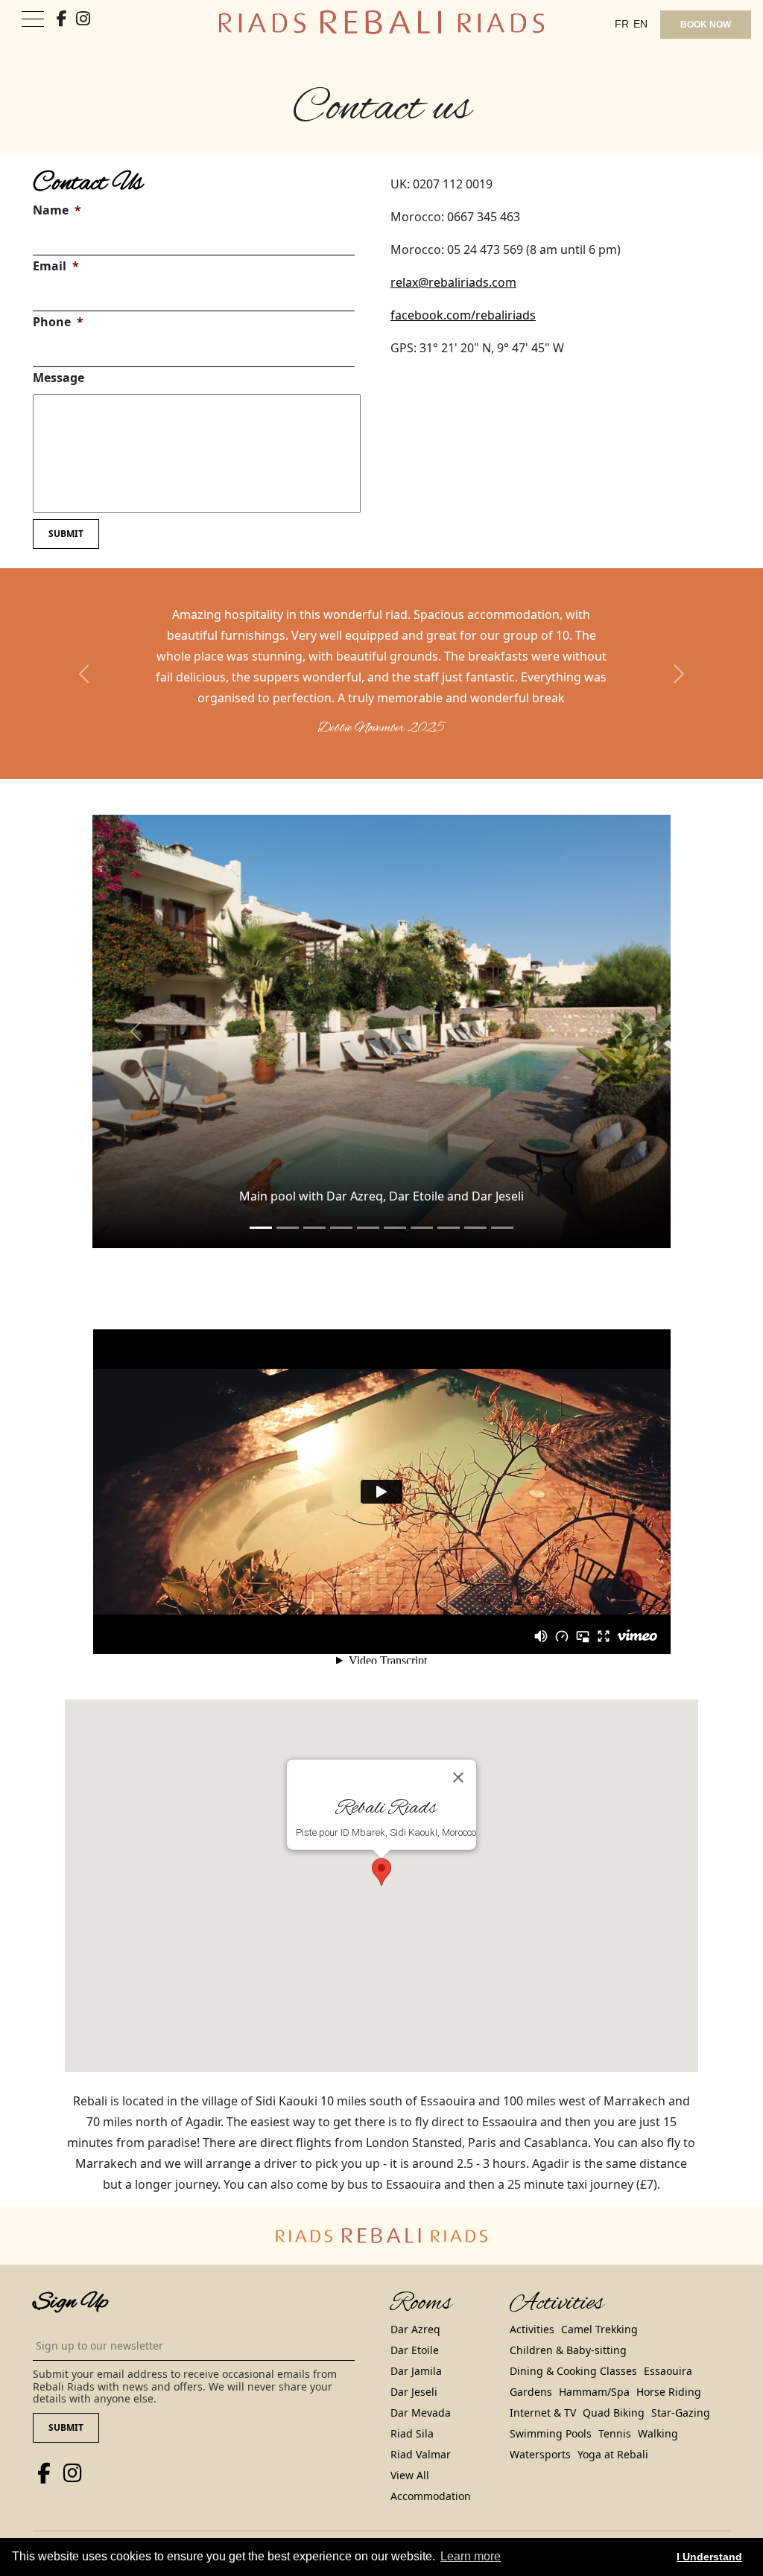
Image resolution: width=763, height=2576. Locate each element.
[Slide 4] (368, 1228)
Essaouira (668, 2371)
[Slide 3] (341, 1228)
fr (622, 24)
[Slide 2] (314, 1228)
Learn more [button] (471, 2556)
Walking (658, 2433)
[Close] (458, 1777)
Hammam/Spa (594, 2392)
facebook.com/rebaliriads (463, 315)
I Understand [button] (709, 2557)
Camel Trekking (599, 2329)
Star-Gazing (681, 2413)
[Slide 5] (395, 1228)
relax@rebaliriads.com (453, 282)
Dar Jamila (416, 2371)
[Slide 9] (502, 1228)
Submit (66, 534)
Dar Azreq (415, 2329)
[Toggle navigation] (33, 20)
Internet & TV (543, 2413)
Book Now (706, 25)
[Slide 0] (261, 1228)
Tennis (615, 2433)
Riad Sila (412, 2433)
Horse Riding (669, 2392)
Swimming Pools (551, 2433)
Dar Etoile (415, 2350)
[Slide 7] (449, 1228)
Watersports (540, 2454)
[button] (85, 674)
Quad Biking (614, 2413)
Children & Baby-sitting (568, 2350)
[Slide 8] (475, 1228)
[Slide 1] (288, 1228)
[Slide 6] (422, 1228)
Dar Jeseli (414, 2392)
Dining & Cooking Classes (573, 2371)
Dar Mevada (421, 2413)
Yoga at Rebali (613, 2454)
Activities (532, 2329)
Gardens (531, 2392)
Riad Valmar (421, 2454)
